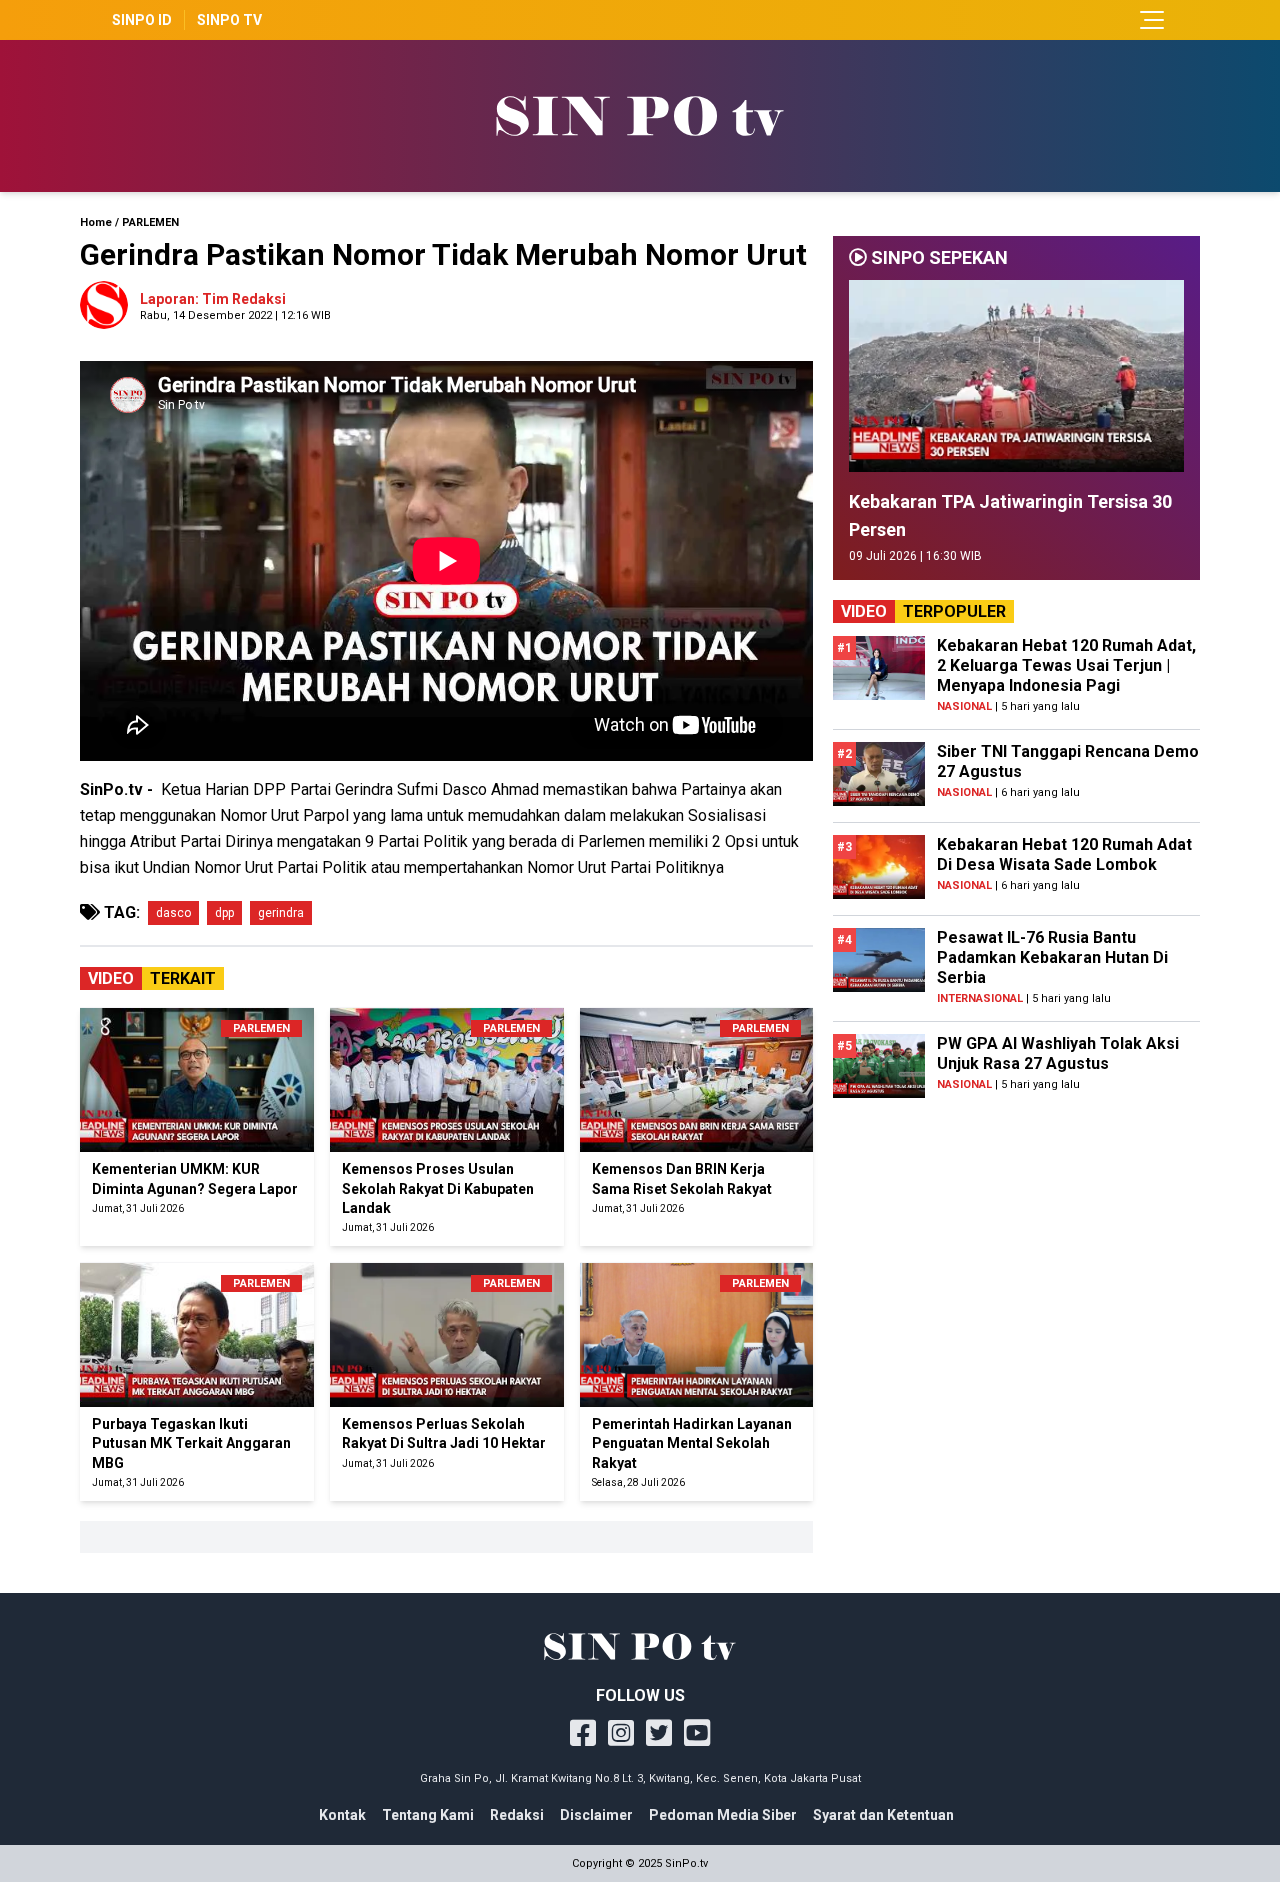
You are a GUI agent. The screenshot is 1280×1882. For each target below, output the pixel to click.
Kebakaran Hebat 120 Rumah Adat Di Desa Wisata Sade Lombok (1064, 854)
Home (96, 222)
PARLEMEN (150, 222)
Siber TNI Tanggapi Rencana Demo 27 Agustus (1068, 761)
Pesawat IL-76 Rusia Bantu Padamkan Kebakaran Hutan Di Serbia (1052, 957)
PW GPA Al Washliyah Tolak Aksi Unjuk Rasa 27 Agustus (1058, 1053)
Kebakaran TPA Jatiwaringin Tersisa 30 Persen (1010, 515)
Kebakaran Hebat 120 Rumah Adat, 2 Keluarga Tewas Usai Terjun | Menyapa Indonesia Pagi (1066, 665)
